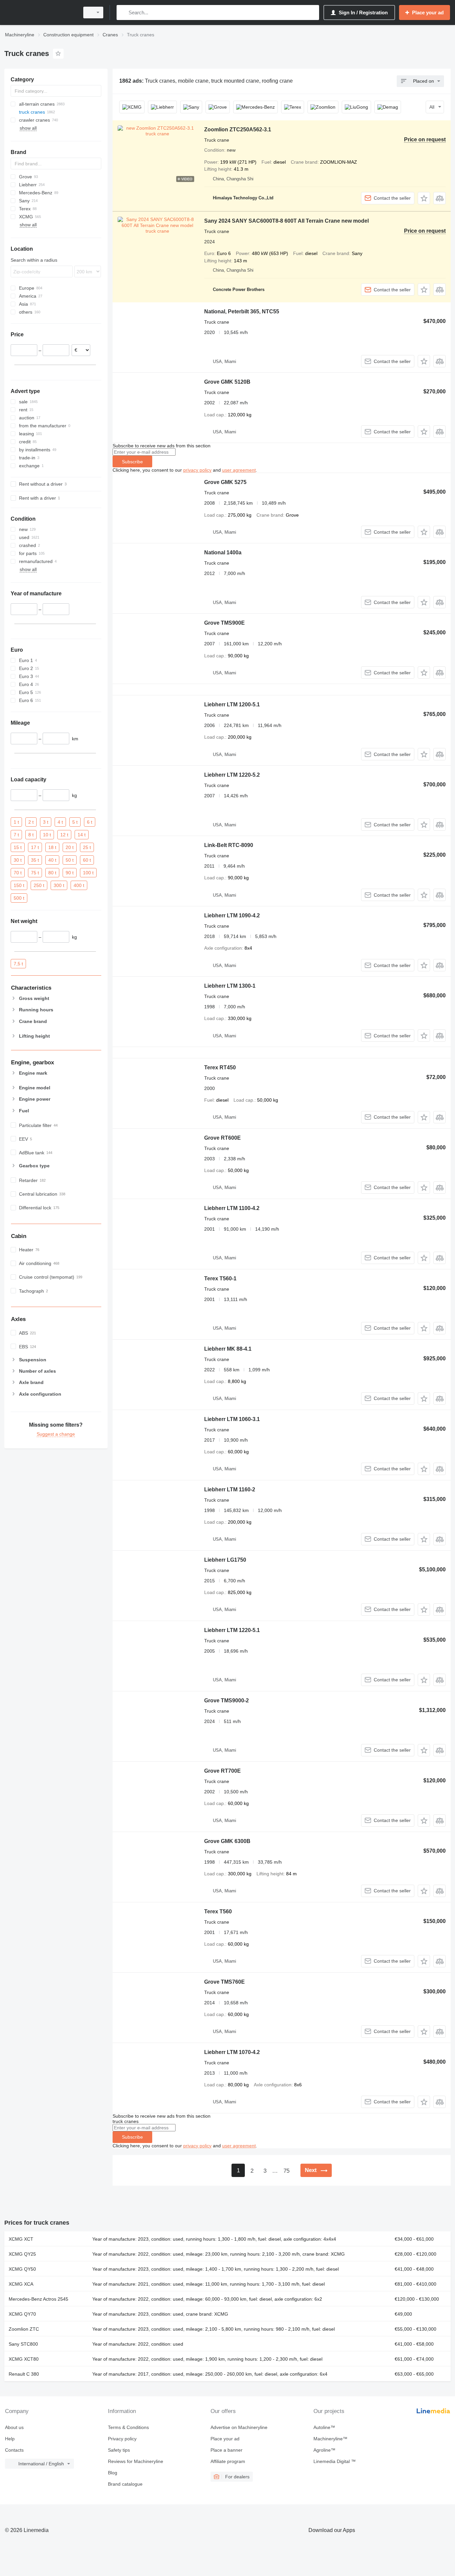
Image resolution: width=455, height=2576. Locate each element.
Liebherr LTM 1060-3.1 (232, 1419)
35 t (35, 860)
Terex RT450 (220, 1067)
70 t (18, 872)
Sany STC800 (23, 2344)
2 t (31, 822)
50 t (70, 860)
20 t (70, 847)
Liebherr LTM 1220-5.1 (232, 1630)
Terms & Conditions (128, 2427)
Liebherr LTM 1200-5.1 (232, 704)
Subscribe (132, 462)
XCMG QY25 (22, 2254)
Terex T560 (218, 1911)
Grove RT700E (223, 1771)
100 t (88, 872)
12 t (64, 834)
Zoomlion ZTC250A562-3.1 (238, 129)
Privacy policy (122, 2439)
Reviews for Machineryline (136, 2461)
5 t (75, 822)
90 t (70, 872)
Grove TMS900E (225, 623)
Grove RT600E (223, 1138)
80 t (52, 872)
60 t (87, 860)
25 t (87, 847)
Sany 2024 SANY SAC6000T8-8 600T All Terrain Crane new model (286, 221)
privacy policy (197, 470)
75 (286, 2171)
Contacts (14, 2450)
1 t (16, 822)
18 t (52, 847)
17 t (35, 847)
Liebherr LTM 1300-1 (230, 986)
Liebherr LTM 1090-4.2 (232, 915)
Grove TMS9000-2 (227, 1700)
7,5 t (18, 964)
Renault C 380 (24, 2374)
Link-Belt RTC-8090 (229, 845)
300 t (59, 885)
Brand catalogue (125, 2484)
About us (14, 2427)
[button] (424, 198)
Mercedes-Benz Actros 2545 (38, 2299)
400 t (79, 885)
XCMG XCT (21, 2239)
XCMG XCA (21, 2284)
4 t (60, 822)
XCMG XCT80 (24, 2359)
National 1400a (223, 552)
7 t (16, 834)
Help (10, 2439)
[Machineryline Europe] (40, 12)
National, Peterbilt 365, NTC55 (242, 311)
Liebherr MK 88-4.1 (228, 1349)
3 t (46, 822)
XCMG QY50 (22, 2269)
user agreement (239, 470)
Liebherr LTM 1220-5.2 (232, 775)
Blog (113, 2473)
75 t (35, 872)
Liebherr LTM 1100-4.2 (232, 1208)
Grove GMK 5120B (227, 382)
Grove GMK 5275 (225, 482)
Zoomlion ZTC (24, 2329)
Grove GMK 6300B (227, 1841)
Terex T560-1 (220, 1278)
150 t (19, 885)
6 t (90, 822)
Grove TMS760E (225, 1982)
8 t (31, 834)
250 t (39, 885)
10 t (47, 834)
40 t (52, 860)
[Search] (123, 12)
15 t (18, 847)
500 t (19, 898)
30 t (18, 860)
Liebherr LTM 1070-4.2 (232, 2052)
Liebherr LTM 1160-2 (230, 1489)
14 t (82, 834)
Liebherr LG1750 (225, 1560)
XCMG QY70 (22, 2314)
